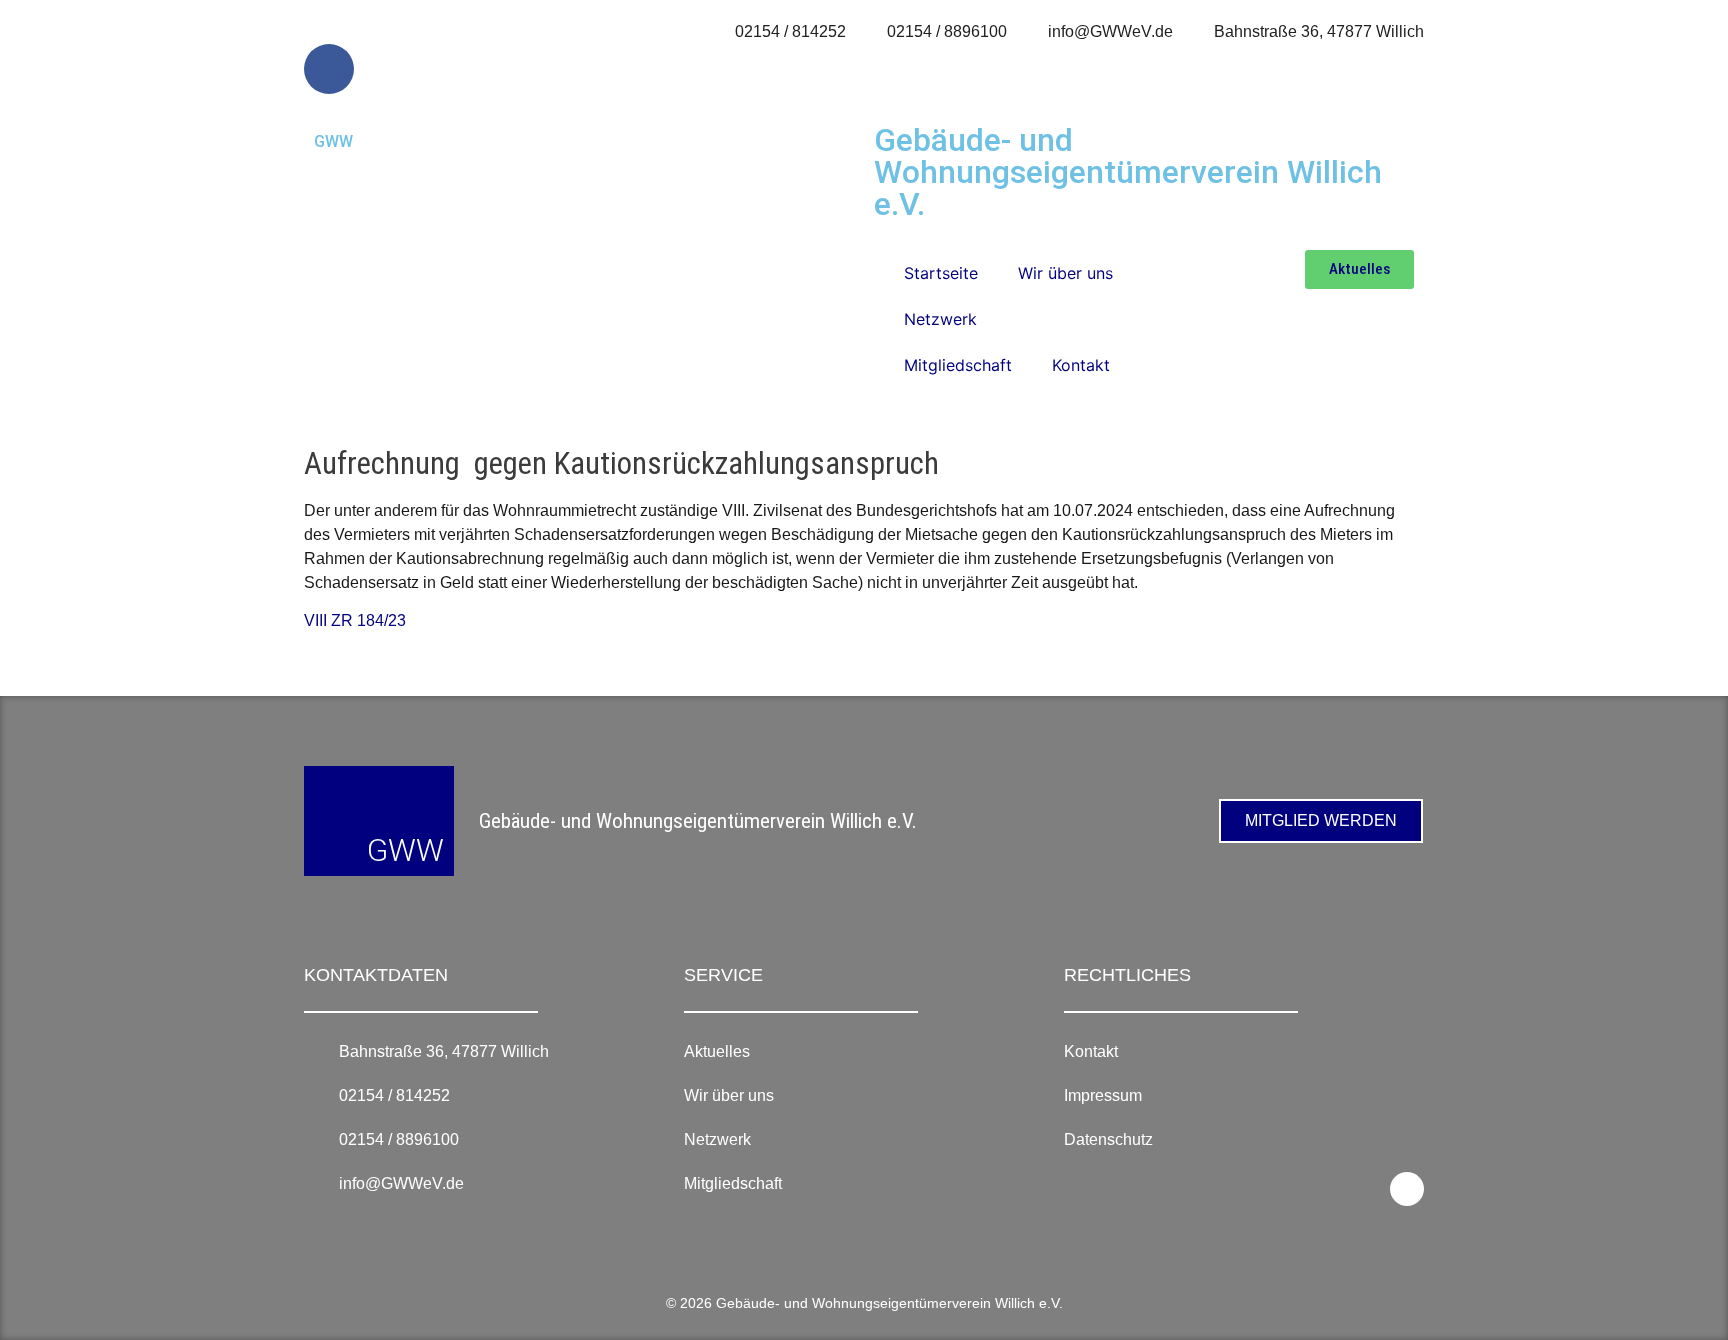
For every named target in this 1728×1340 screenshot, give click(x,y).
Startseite (941, 273)
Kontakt (1081, 365)
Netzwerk (940, 319)
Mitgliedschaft (958, 365)
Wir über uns (1065, 273)
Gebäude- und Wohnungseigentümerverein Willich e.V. (1128, 172)
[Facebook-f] (329, 69)
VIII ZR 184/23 (355, 620)
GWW (333, 141)
